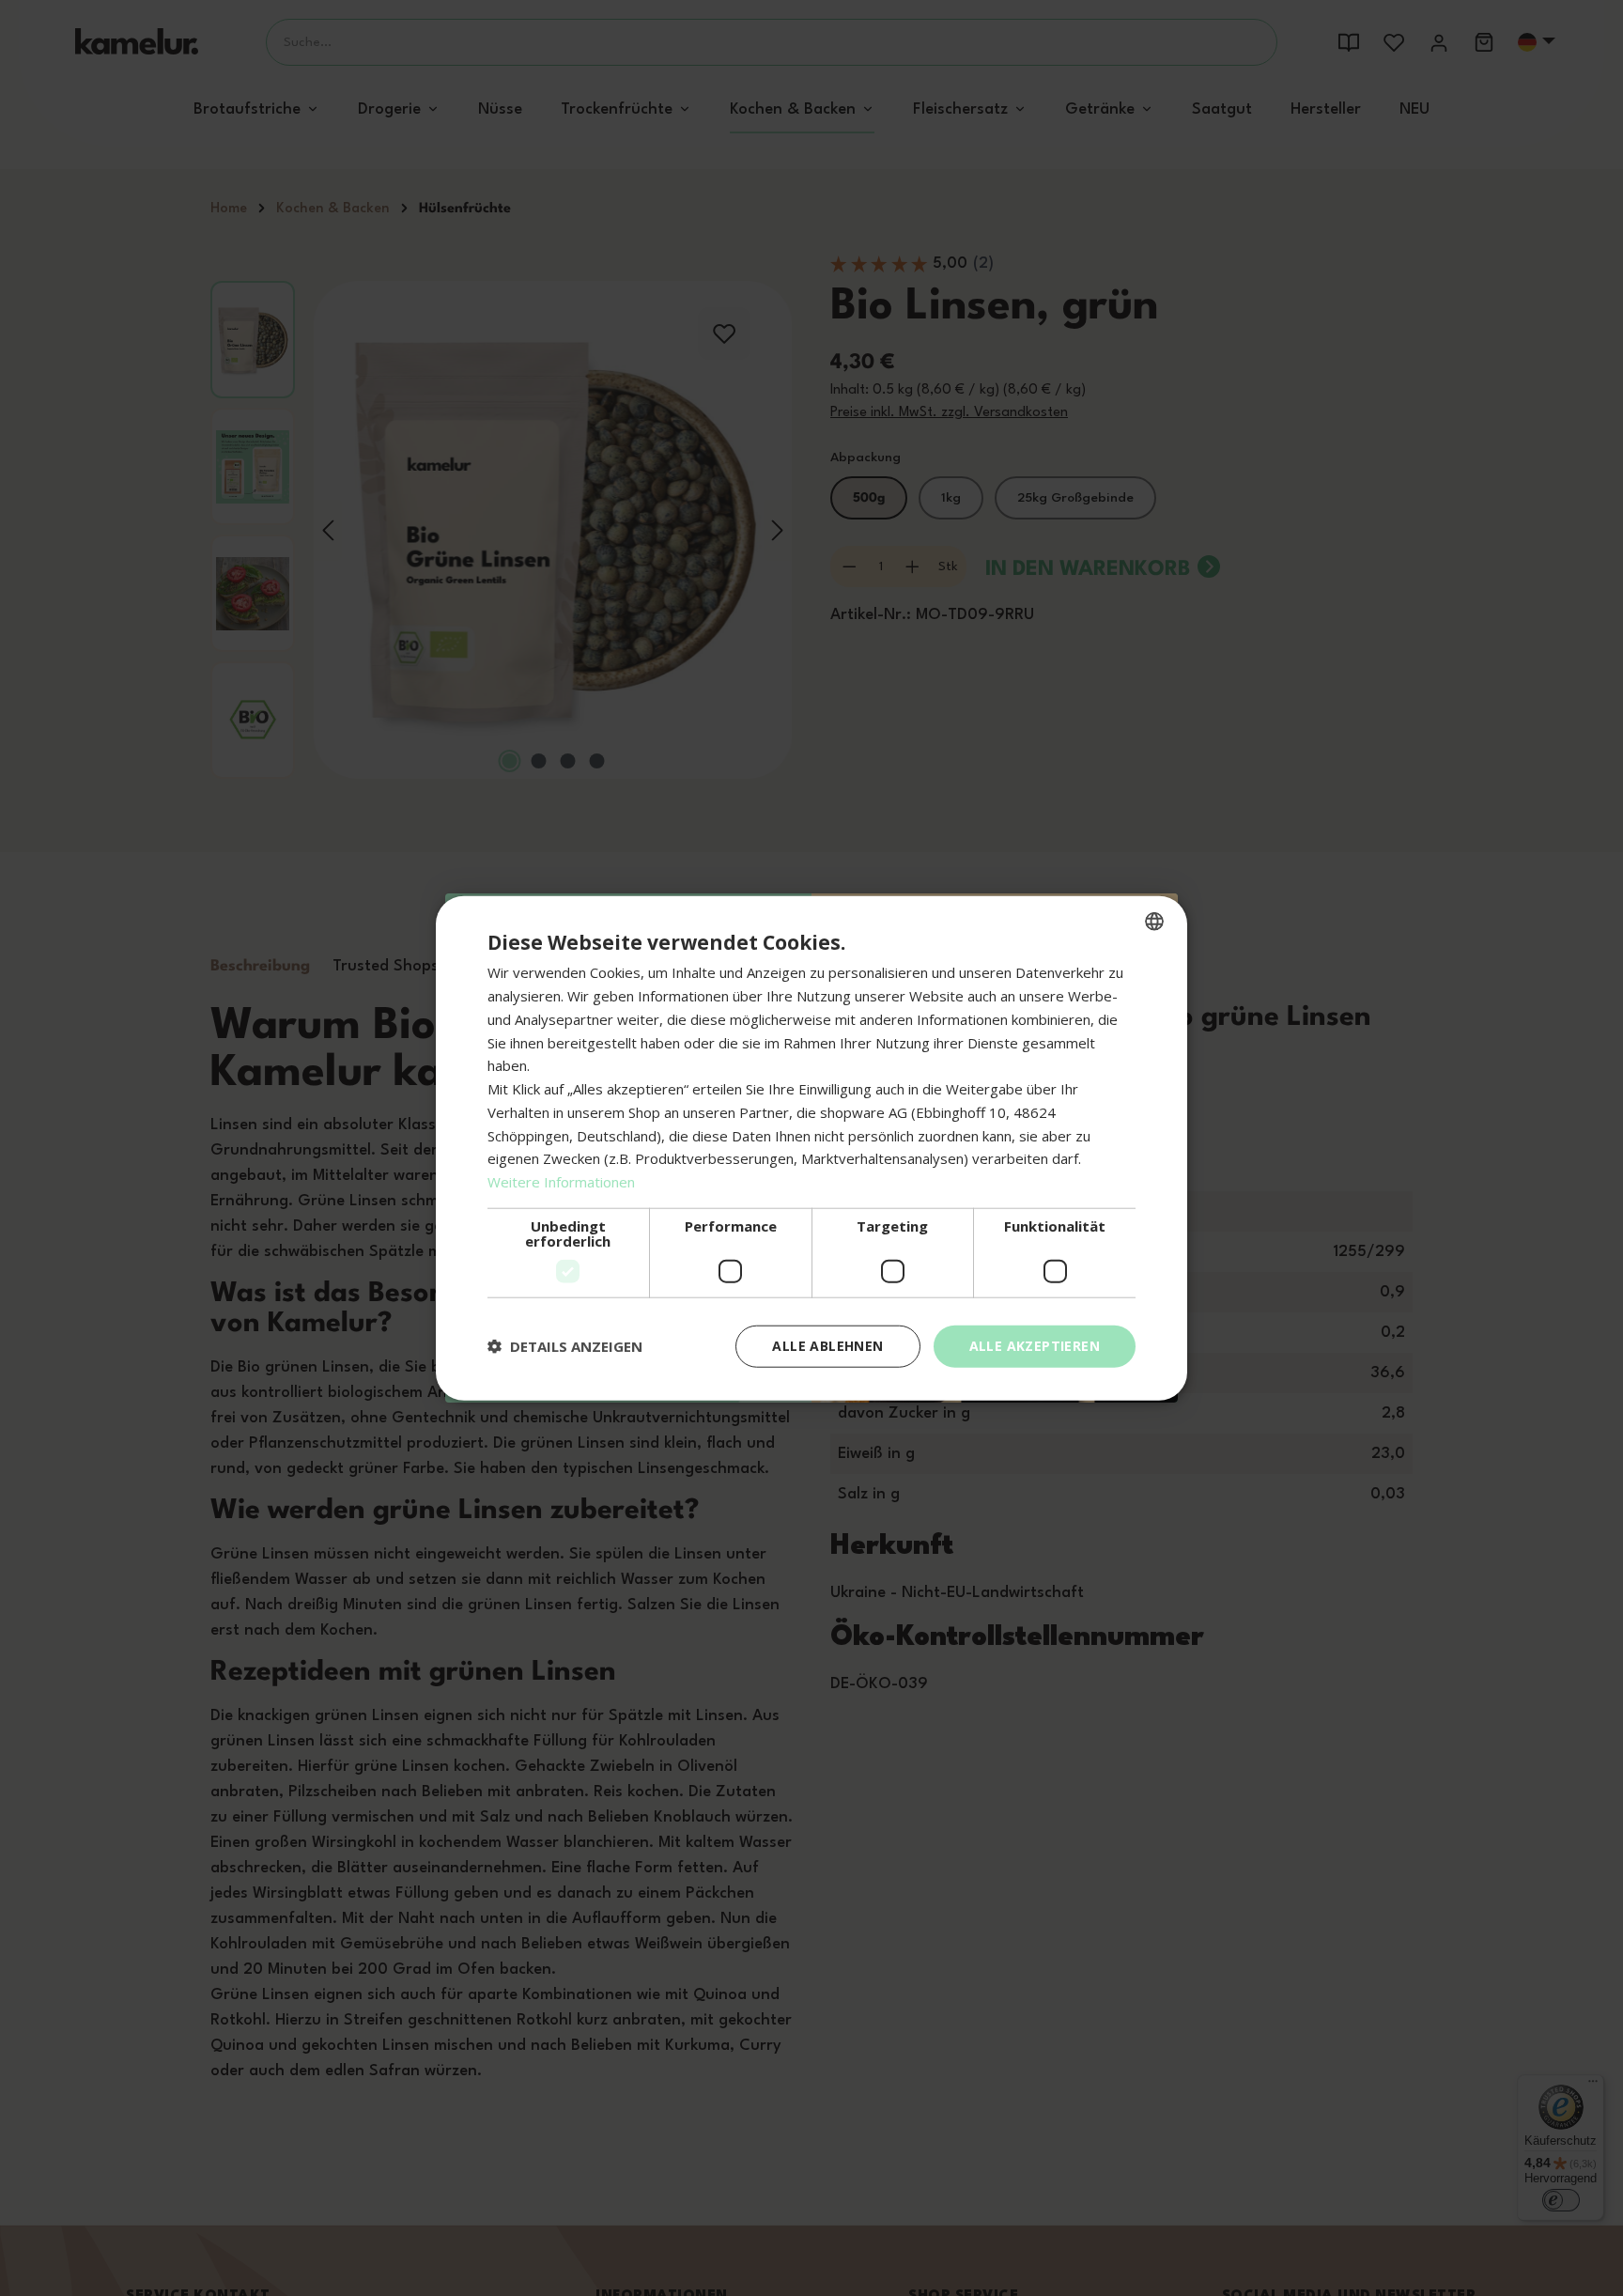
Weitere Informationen (561, 1182)
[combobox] (1154, 922)
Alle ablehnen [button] (827, 1346)
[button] (565, 1346)
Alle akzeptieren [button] (1035, 1346)
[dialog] (811, 1148)
